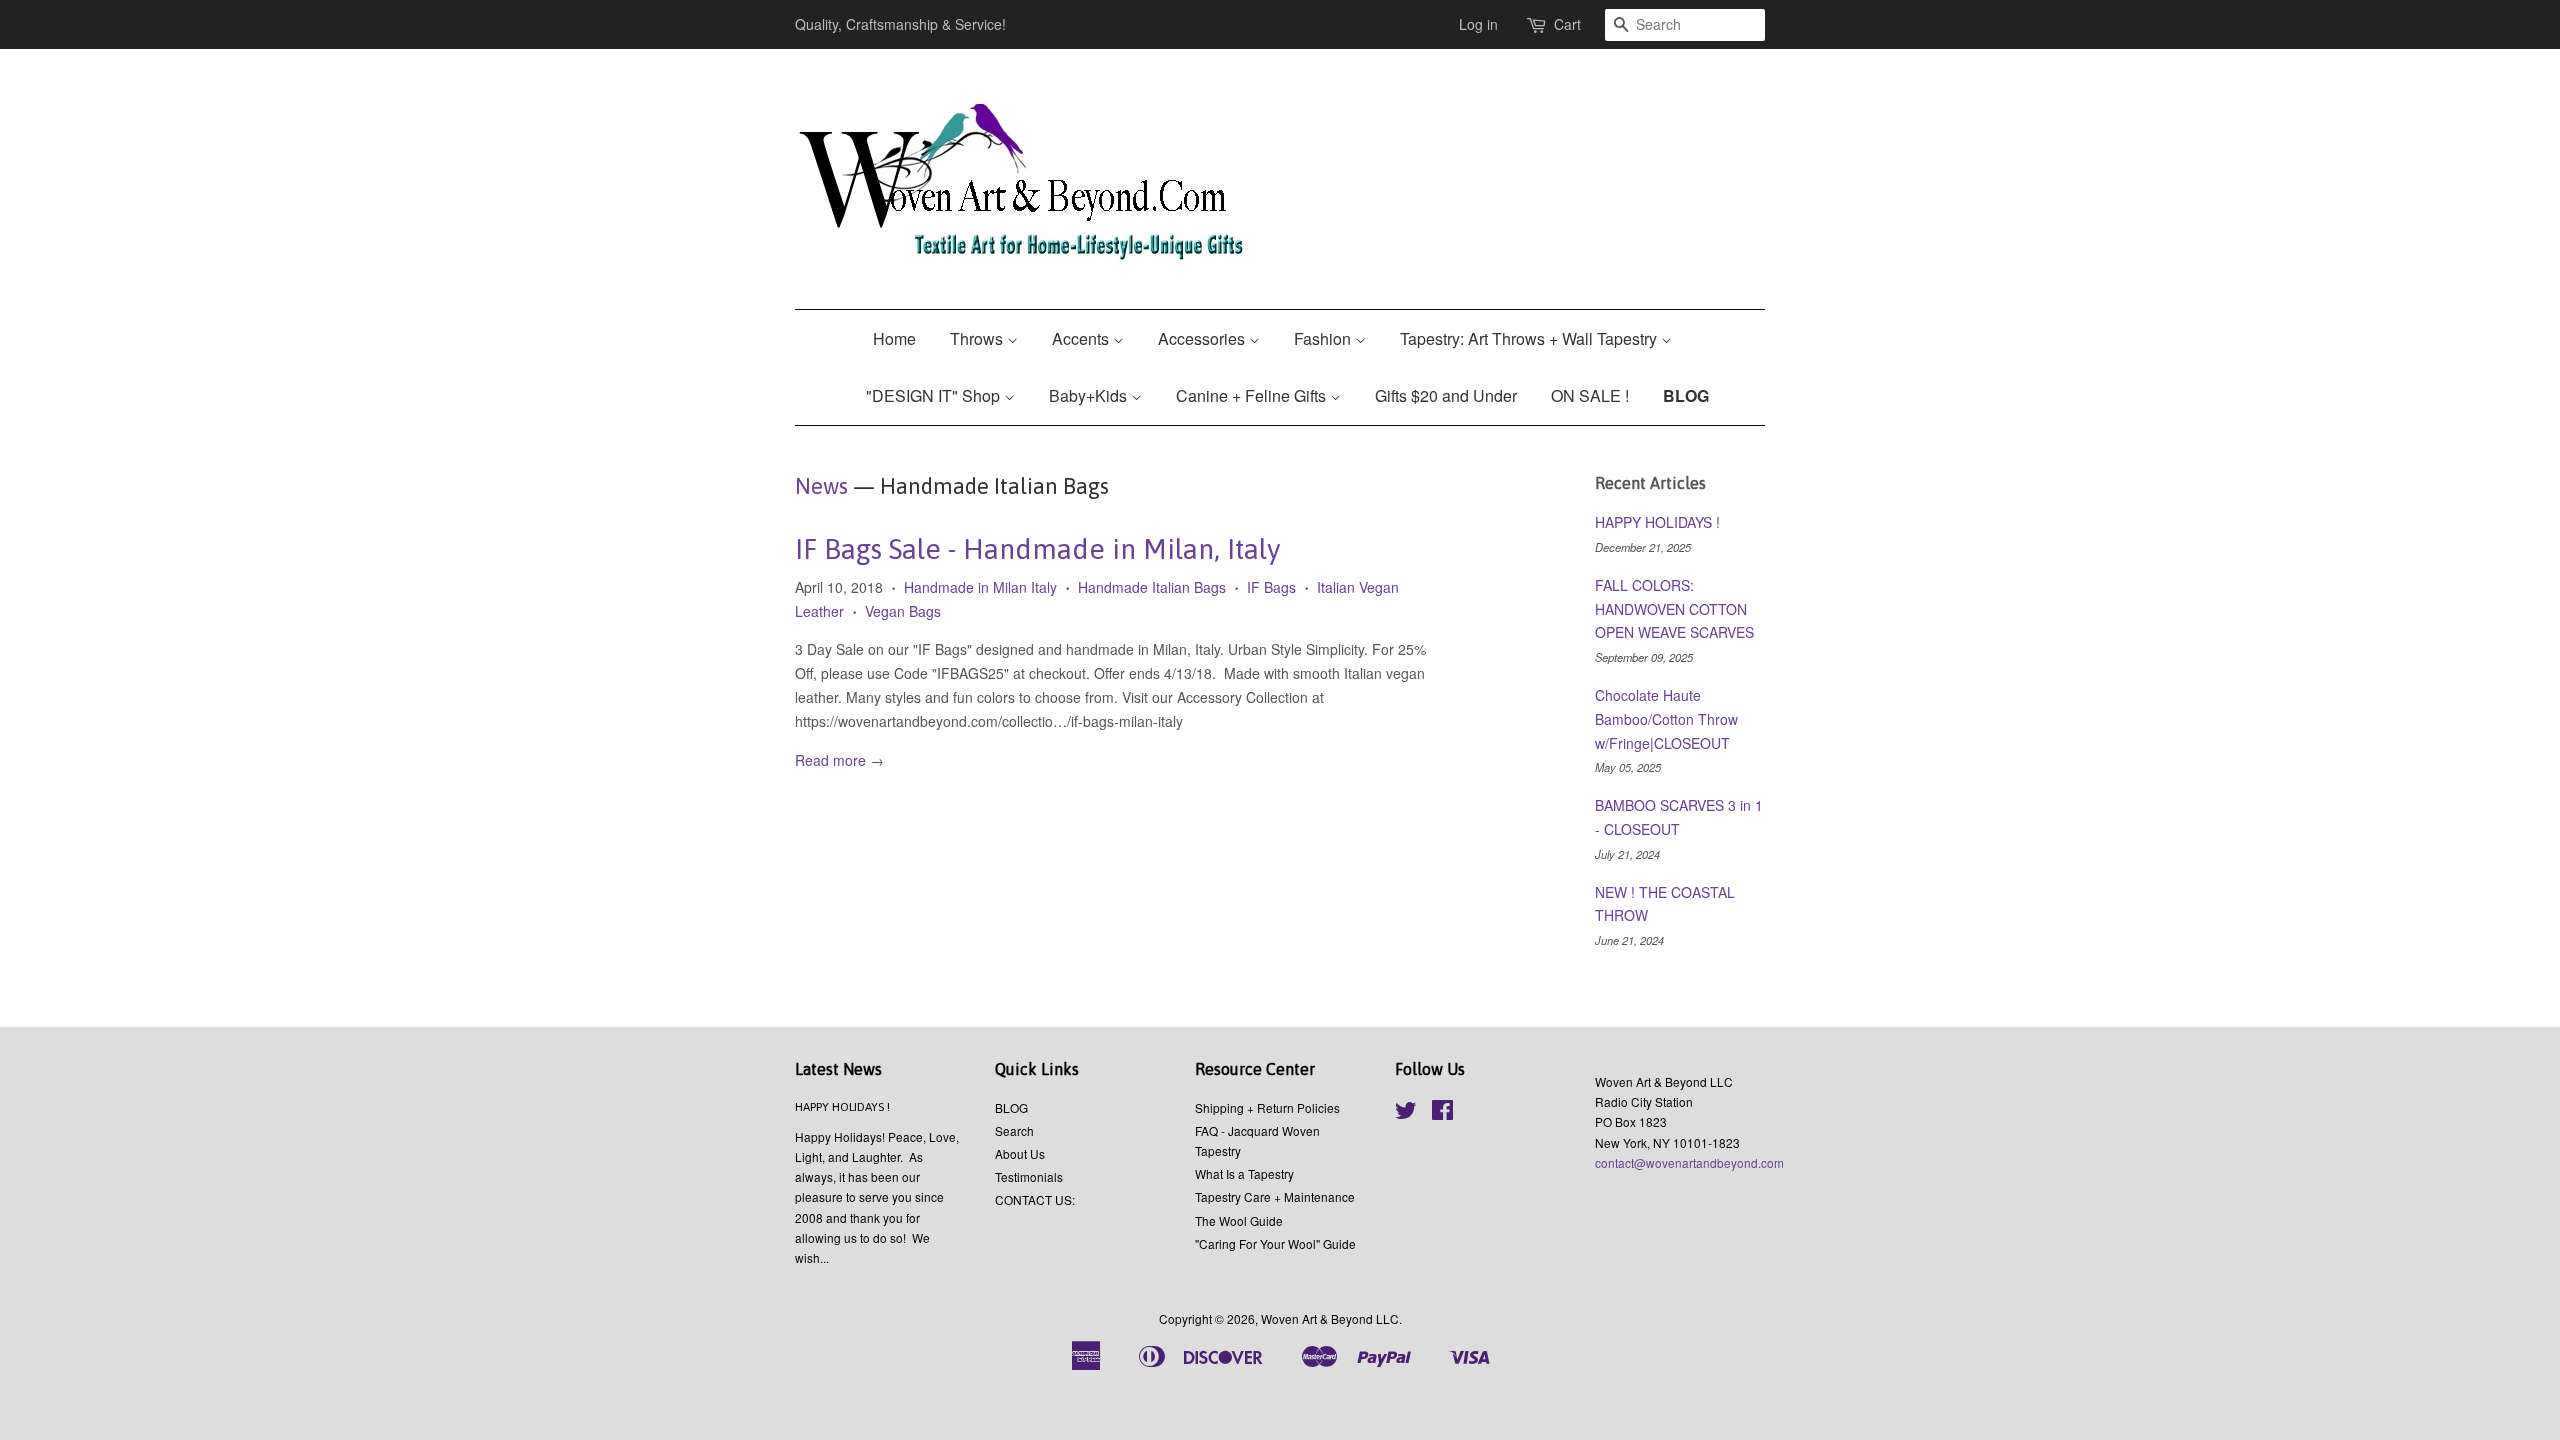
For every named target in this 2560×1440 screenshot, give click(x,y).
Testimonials (1029, 1176)
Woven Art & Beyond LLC (1330, 1318)
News (821, 486)
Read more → (839, 760)
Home (894, 338)
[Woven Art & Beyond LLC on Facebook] (1442, 1113)
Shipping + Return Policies (1267, 1107)
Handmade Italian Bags (1152, 587)
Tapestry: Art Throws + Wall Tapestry (1530, 338)
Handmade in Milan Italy (980, 587)
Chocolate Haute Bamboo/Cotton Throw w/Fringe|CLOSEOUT (1666, 719)
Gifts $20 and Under (1446, 395)
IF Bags (1271, 587)
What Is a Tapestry (1244, 1173)
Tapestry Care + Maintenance (1275, 1196)
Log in (1478, 24)
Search (1014, 1130)
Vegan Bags (903, 611)
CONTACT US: (1035, 1199)
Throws (978, 338)
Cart (1567, 24)
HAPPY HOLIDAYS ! (1657, 522)
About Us (1020, 1153)
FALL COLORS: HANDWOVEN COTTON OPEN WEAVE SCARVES (1674, 609)
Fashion (1324, 338)
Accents (1082, 338)
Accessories (1203, 338)
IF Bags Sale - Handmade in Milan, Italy (1037, 549)
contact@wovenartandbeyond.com (1689, 1162)
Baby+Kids (1090, 395)
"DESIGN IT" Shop (935, 395)
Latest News (838, 1069)
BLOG (1686, 395)
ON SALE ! (1590, 395)
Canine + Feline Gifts (1253, 395)
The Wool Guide (1239, 1220)
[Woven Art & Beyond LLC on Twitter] (1406, 1113)
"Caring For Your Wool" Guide (1275, 1243)
